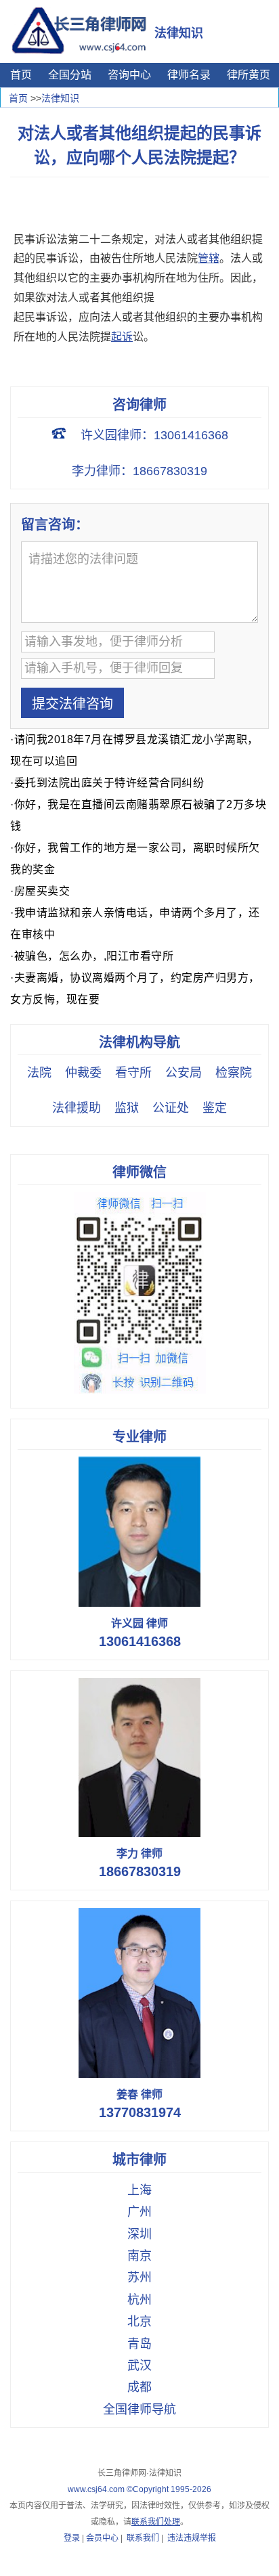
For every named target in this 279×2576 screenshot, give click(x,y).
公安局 (184, 1073)
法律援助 (77, 1108)
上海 (139, 2190)
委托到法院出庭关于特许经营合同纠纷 (109, 783)
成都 (139, 2387)
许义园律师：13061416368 (154, 435)
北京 (139, 2322)
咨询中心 (129, 75)
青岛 (139, 2344)
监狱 (127, 1108)
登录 (72, 2538)
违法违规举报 (192, 2538)
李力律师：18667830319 (139, 471)
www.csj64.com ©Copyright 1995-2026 (139, 2489)
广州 (139, 2212)
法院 (39, 1073)
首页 (21, 75)
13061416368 (140, 1641)
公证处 (171, 1108)
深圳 (139, 2234)
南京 (139, 2256)
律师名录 (189, 75)
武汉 (139, 2366)
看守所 (133, 1073)
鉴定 (215, 1108)
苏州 (139, 2278)
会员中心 (102, 2538)
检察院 (234, 1073)
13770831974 (140, 2112)
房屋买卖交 (42, 891)
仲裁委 (83, 1073)
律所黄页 (249, 75)
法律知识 (60, 98)
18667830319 (140, 1871)
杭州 (139, 2300)
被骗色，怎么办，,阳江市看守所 (94, 956)
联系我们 (143, 2538)
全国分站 (70, 75)
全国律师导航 (139, 2410)
